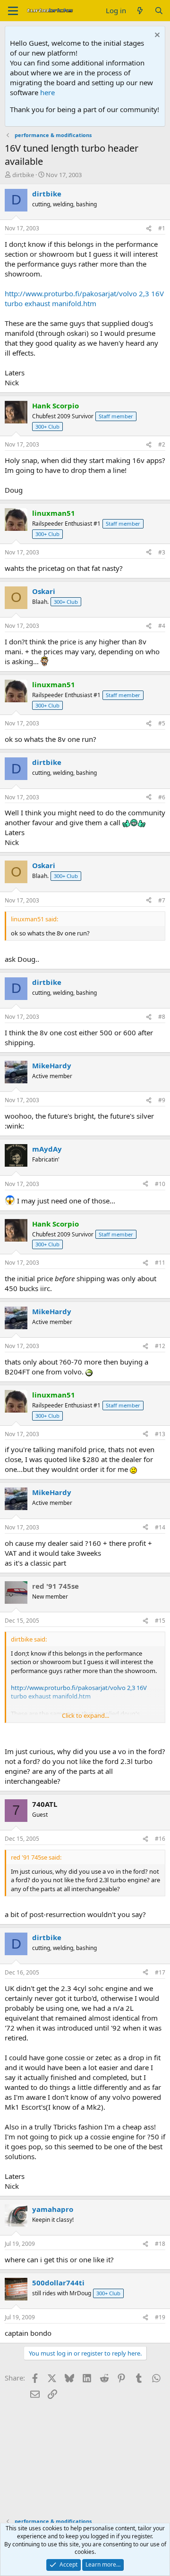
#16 (160, 1839)
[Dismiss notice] (156, 36)
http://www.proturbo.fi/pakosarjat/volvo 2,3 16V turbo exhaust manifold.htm (84, 298)
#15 (160, 1621)
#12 (160, 1346)
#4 (162, 626)
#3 (162, 552)
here (47, 92)
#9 (162, 1100)
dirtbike (23, 175)
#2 (162, 444)
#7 (162, 900)
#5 (162, 723)
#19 (160, 2317)
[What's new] (140, 11)
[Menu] (13, 11)
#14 (160, 1527)
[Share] (149, 229)
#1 (162, 228)
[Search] (159, 11)
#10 (160, 1184)
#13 (160, 1434)
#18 (160, 2244)
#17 (160, 1972)
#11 (160, 1263)
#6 (162, 797)
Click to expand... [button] (85, 1715)
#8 (162, 1017)
